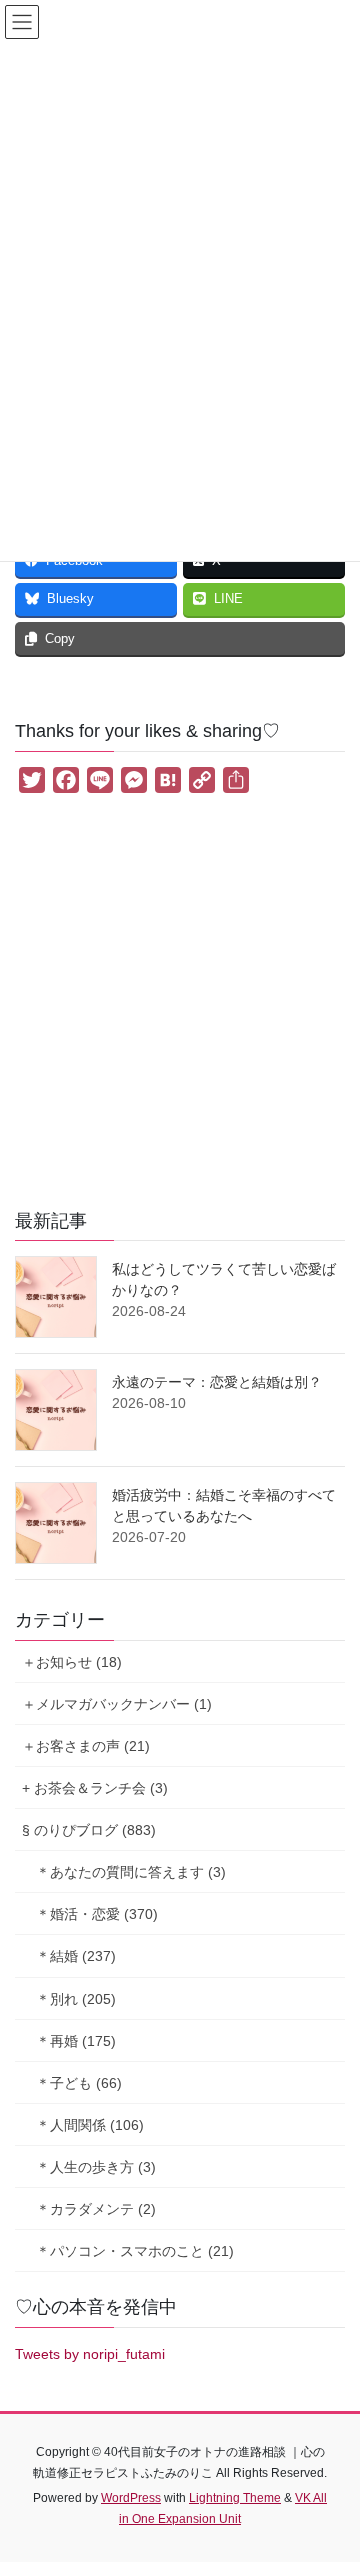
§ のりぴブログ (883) (89, 1830)
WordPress (131, 2498)
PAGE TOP (331, 2467)
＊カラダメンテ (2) (96, 2209)
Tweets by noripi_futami (90, 2354)
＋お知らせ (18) (72, 1662)
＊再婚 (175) (76, 2041)
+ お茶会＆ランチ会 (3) (95, 1788)
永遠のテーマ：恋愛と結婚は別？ (217, 1382)
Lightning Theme (235, 2498)
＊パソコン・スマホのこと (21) (135, 2251)
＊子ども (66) (79, 2083)
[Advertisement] (180, 1006)
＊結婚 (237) (76, 1956)
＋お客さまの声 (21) (86, 1746)
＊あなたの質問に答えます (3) (131, 1872)
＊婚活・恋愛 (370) (97, 1914)
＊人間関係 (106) (90, 2125)
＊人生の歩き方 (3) (96, 2167)
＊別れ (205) (76, 1999)
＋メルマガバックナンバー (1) (117, 1704)
